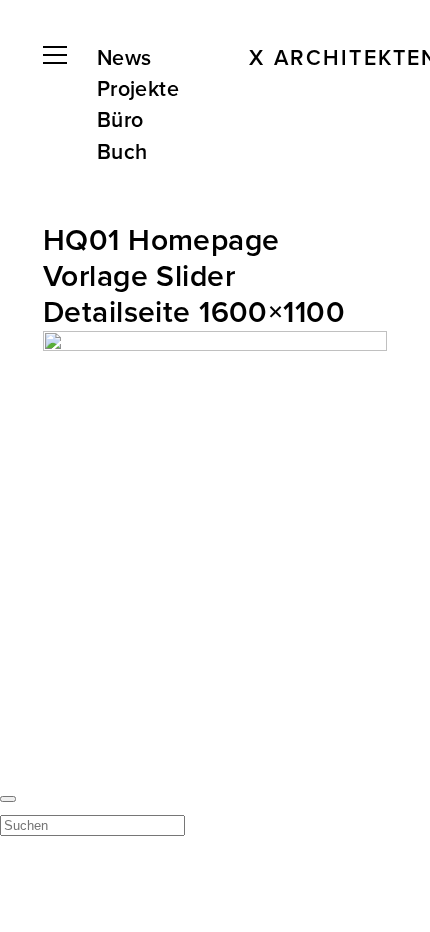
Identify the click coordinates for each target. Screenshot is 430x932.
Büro (120, 120)
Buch (122, 152)
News (124, 58)
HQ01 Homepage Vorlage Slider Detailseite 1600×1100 (194, 276)
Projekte (138, 89)
